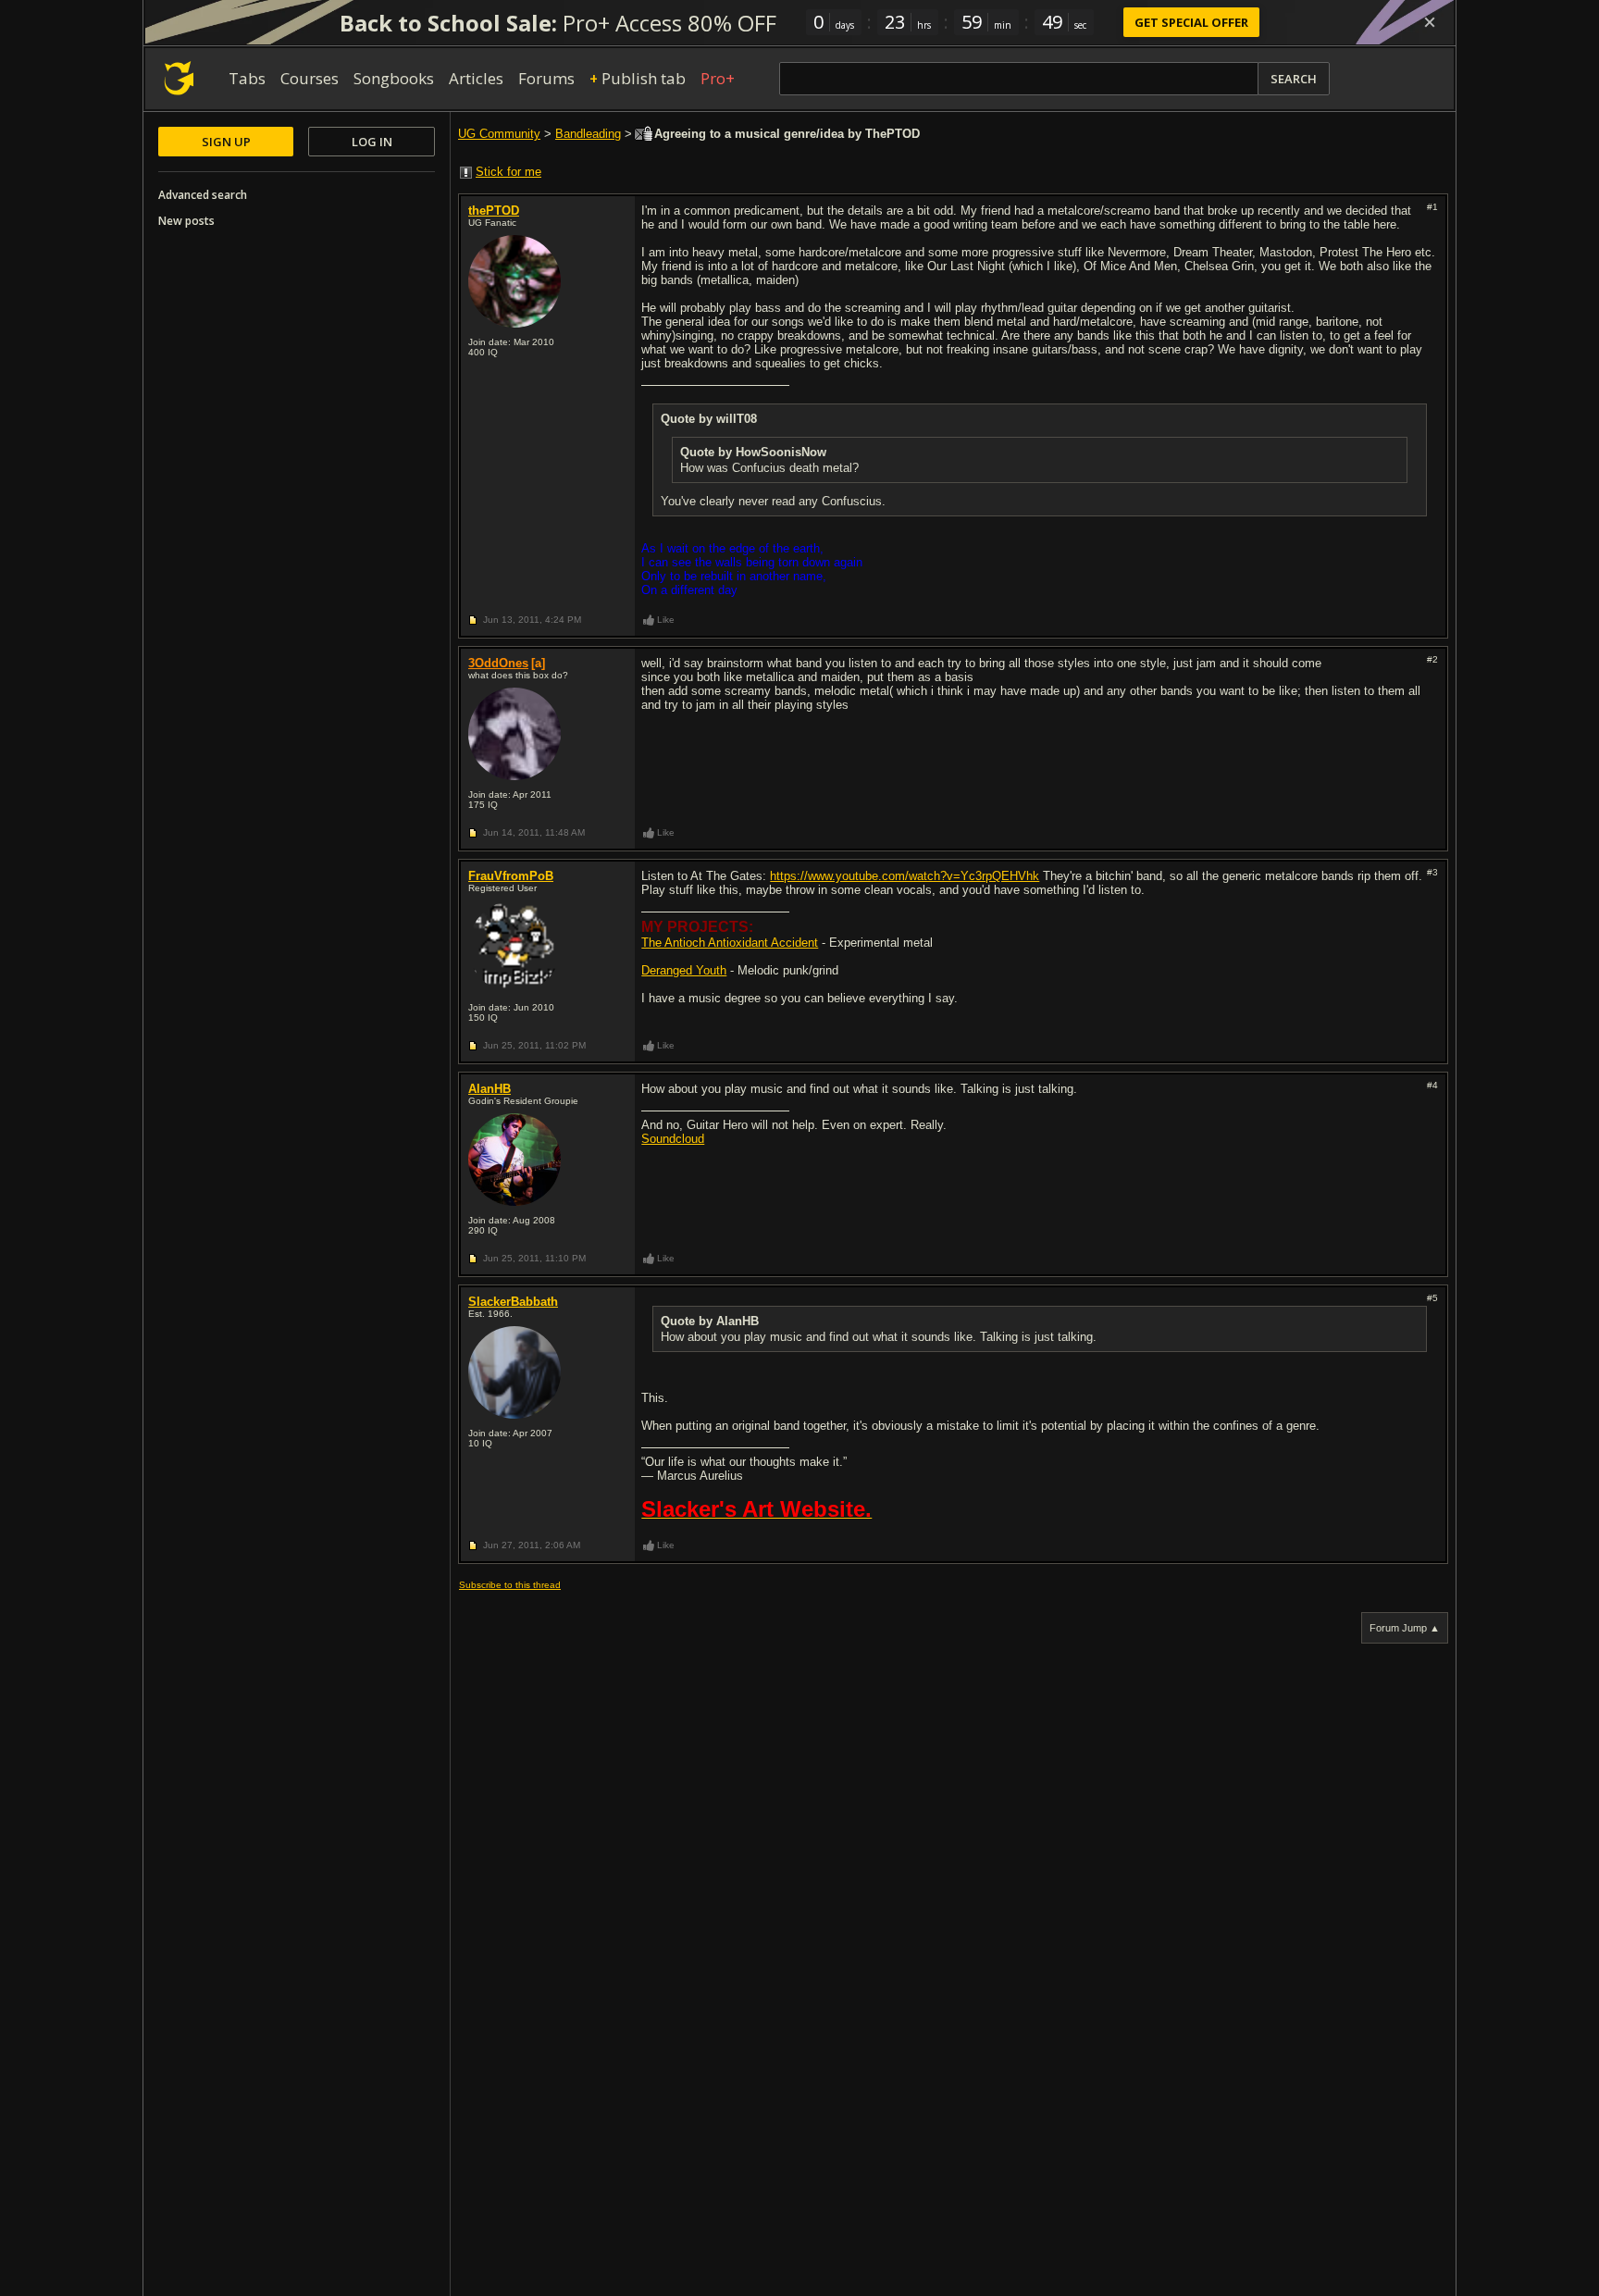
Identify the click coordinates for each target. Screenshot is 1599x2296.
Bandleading (588, 134)
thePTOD (494, 211)
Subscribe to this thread (510, 1585)
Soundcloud (673, 1139)
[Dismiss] (1430, 22)
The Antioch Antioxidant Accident (730, 943)
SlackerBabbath (513, 1302)
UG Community (499, 134)
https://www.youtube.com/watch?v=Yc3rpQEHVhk (905, 876)
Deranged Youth (684, 970)
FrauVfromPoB (511, 876)
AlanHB (490, 1089)
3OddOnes (498, 663)
